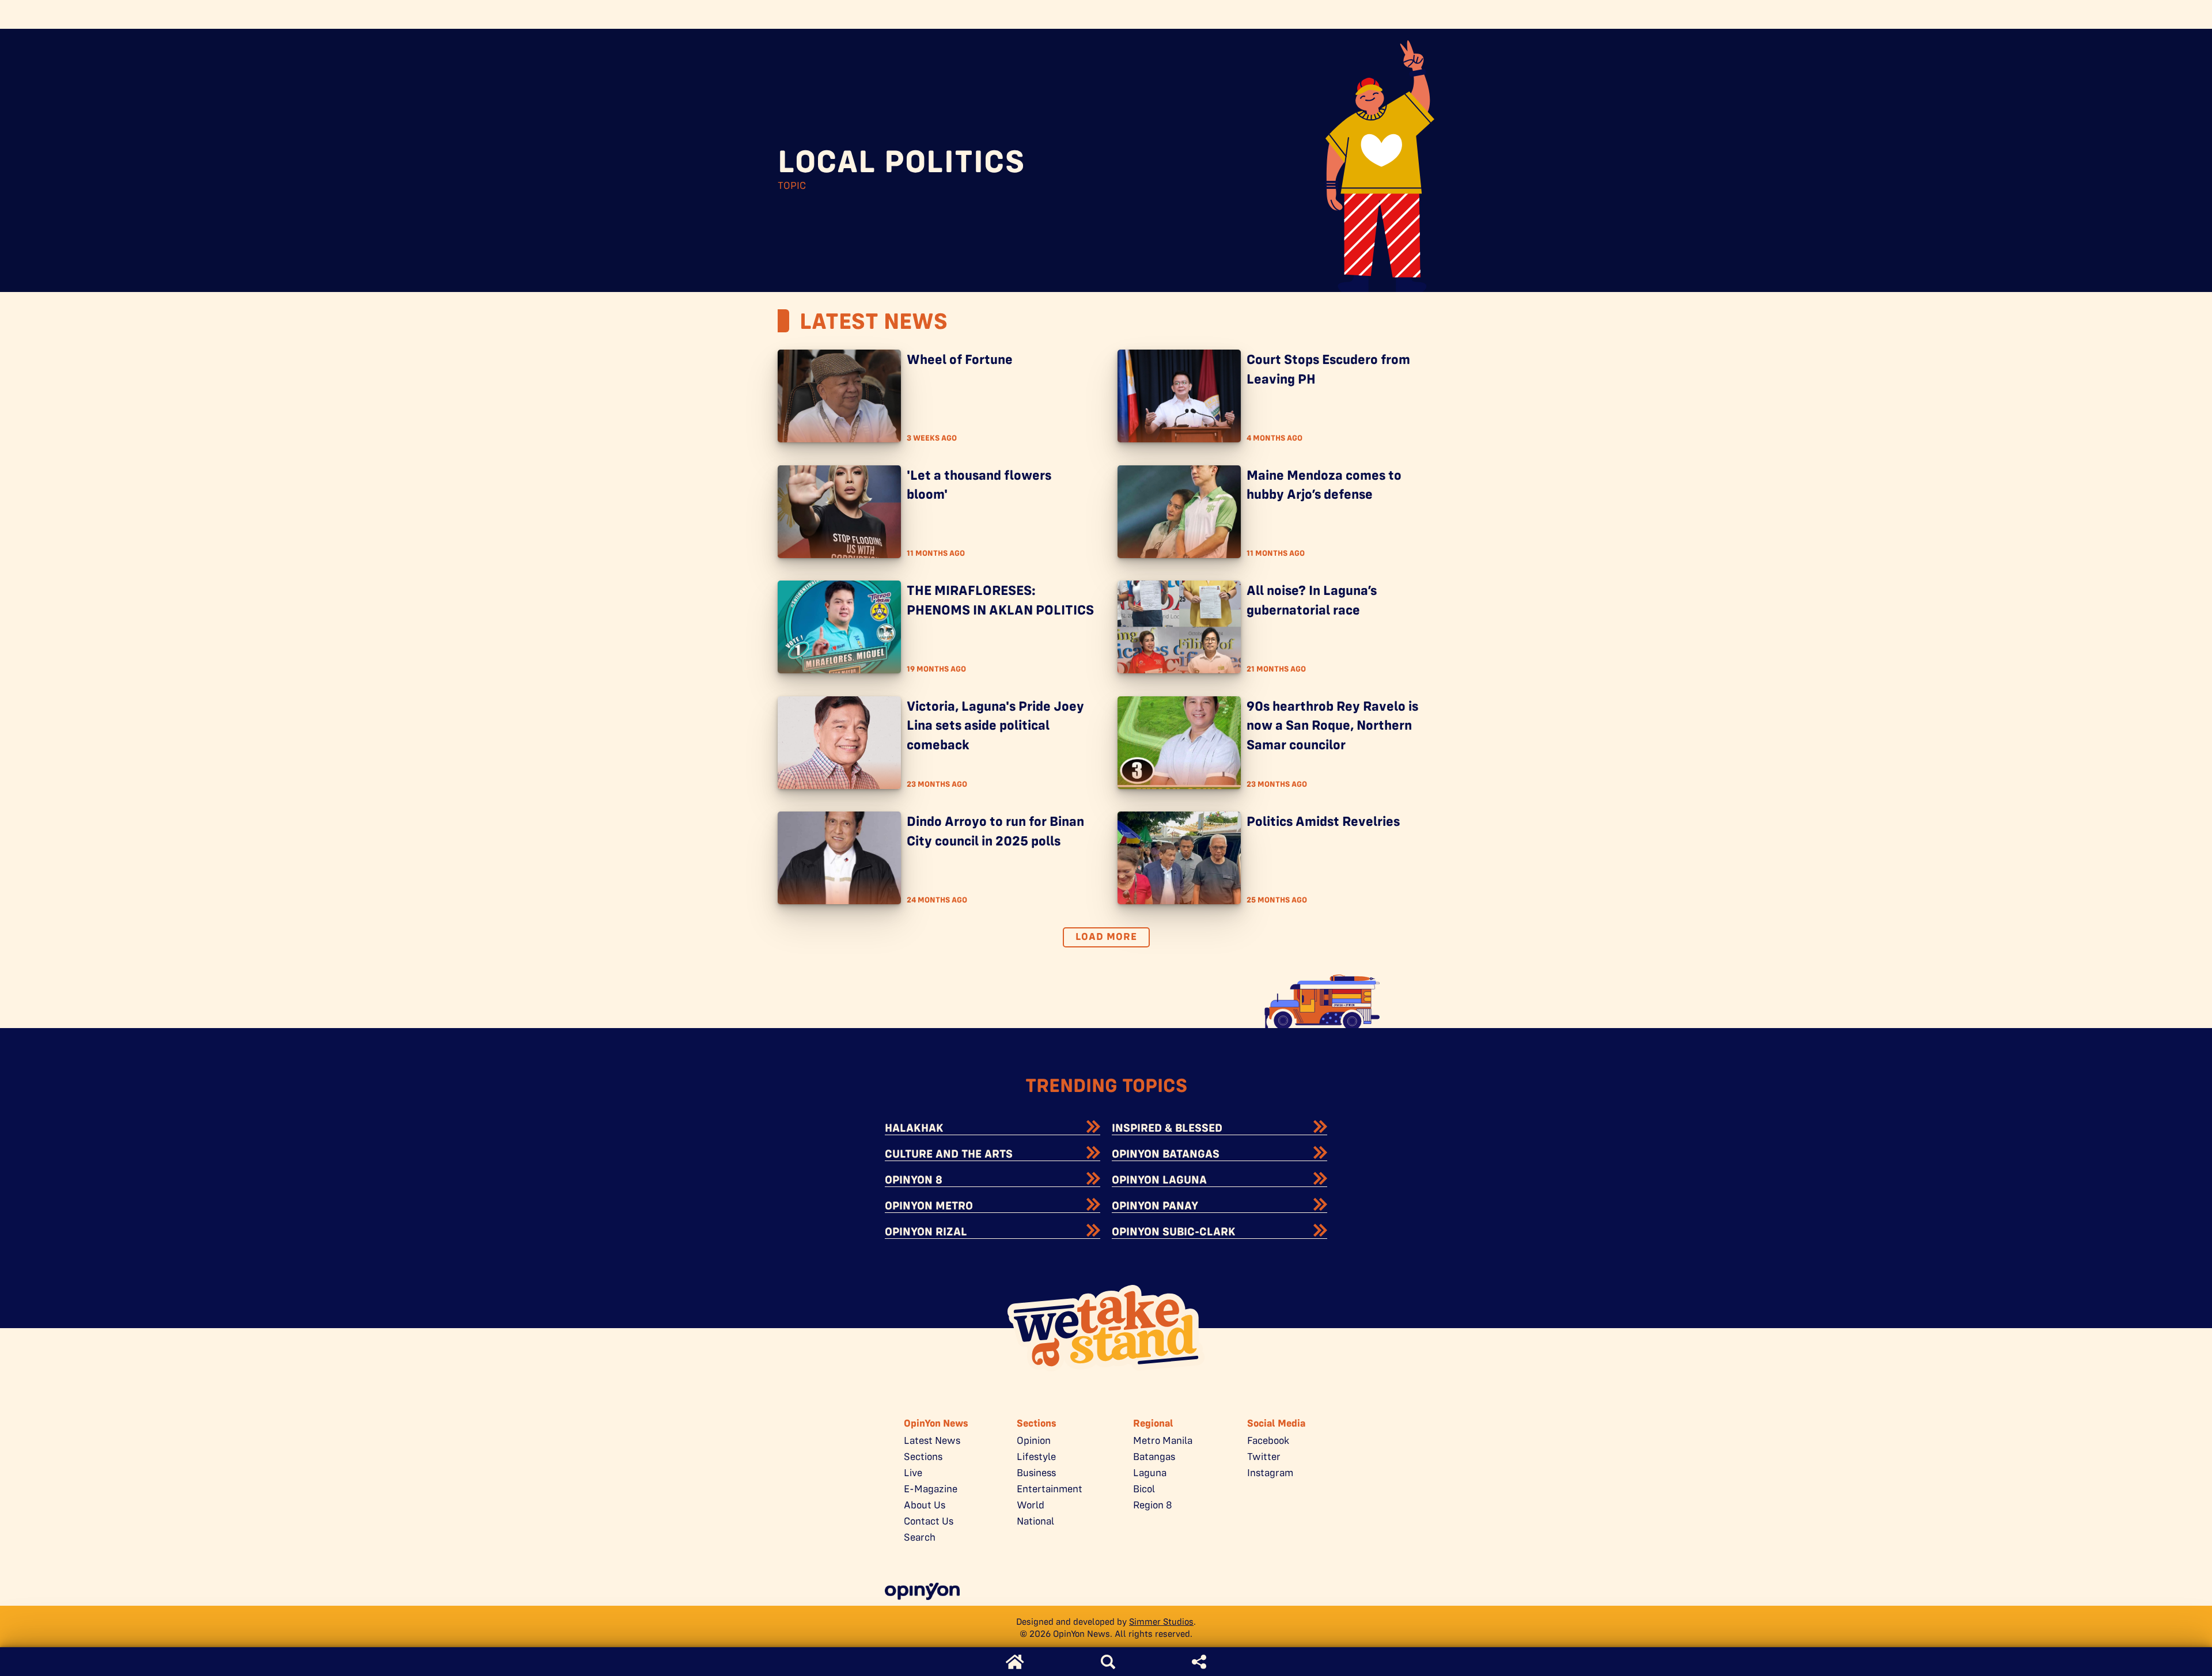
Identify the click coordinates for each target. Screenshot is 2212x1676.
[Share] (1199, 1662)
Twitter (1264, 1457)
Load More (1106, 936)
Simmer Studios (1161, 1622)
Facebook (1268, 1440)
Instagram (1270, 1473)
